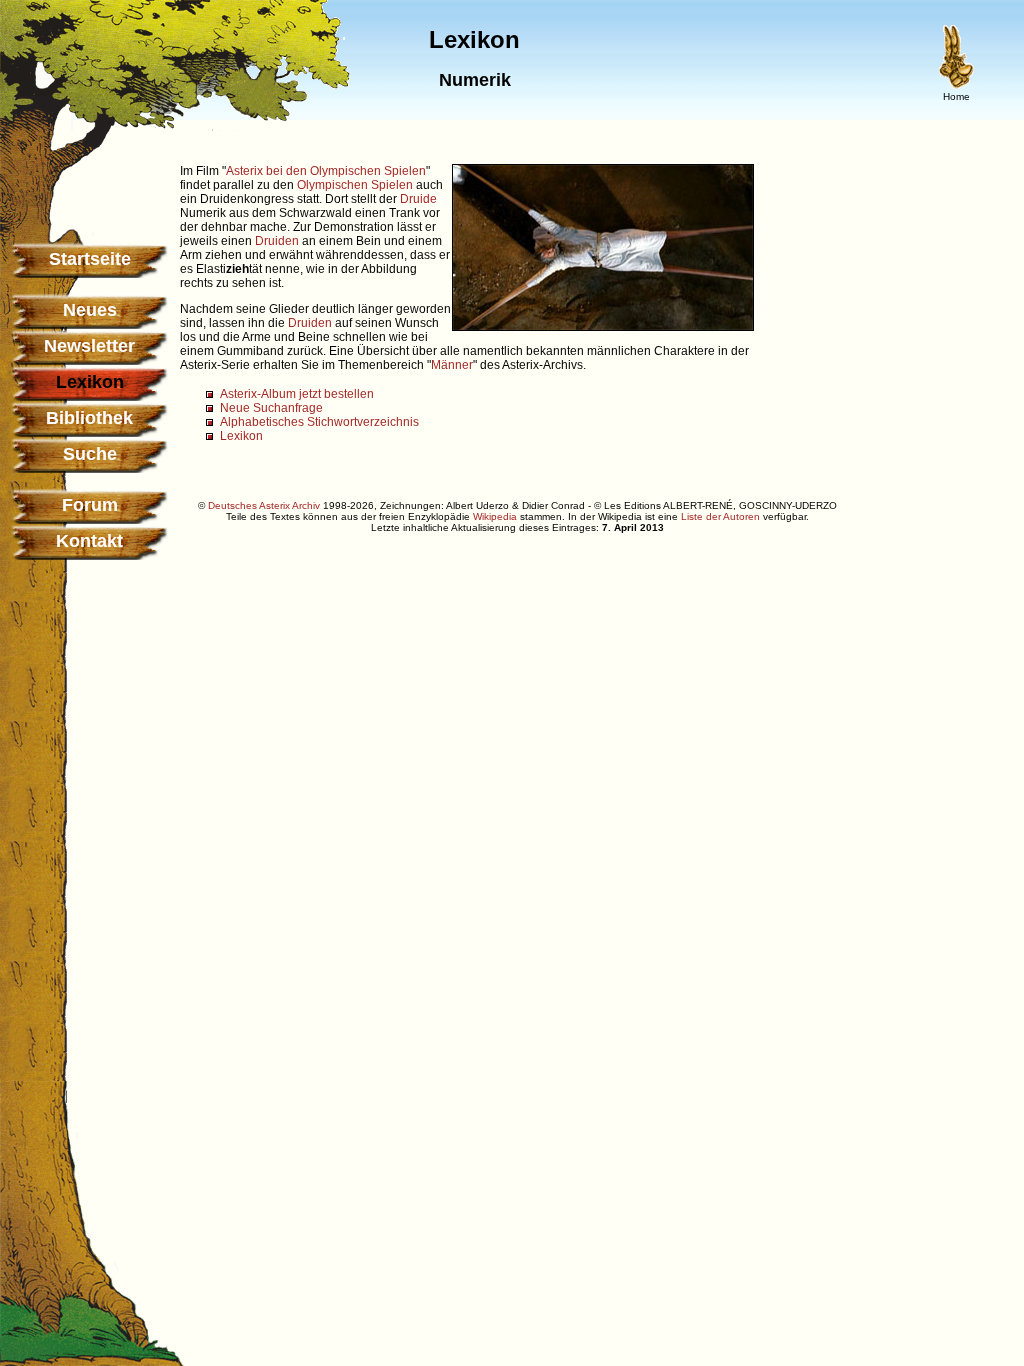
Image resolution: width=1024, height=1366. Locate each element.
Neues (90, 310)
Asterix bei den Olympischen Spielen (326, 171)
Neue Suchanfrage (271, 408)
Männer (452, 365)
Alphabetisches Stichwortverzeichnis (319, 422)
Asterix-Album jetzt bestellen (297, 394)
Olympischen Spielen (355, 185)
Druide (418, 199)
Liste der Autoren (720, 516)
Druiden (277, 241)
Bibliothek (89, 418)
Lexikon (241, 436)
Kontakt (89, 541)
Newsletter (89, 346)
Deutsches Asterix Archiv (264, 505)
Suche (90, 454)
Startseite (90, 259)
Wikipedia (495, 516)
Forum (90, 505)
